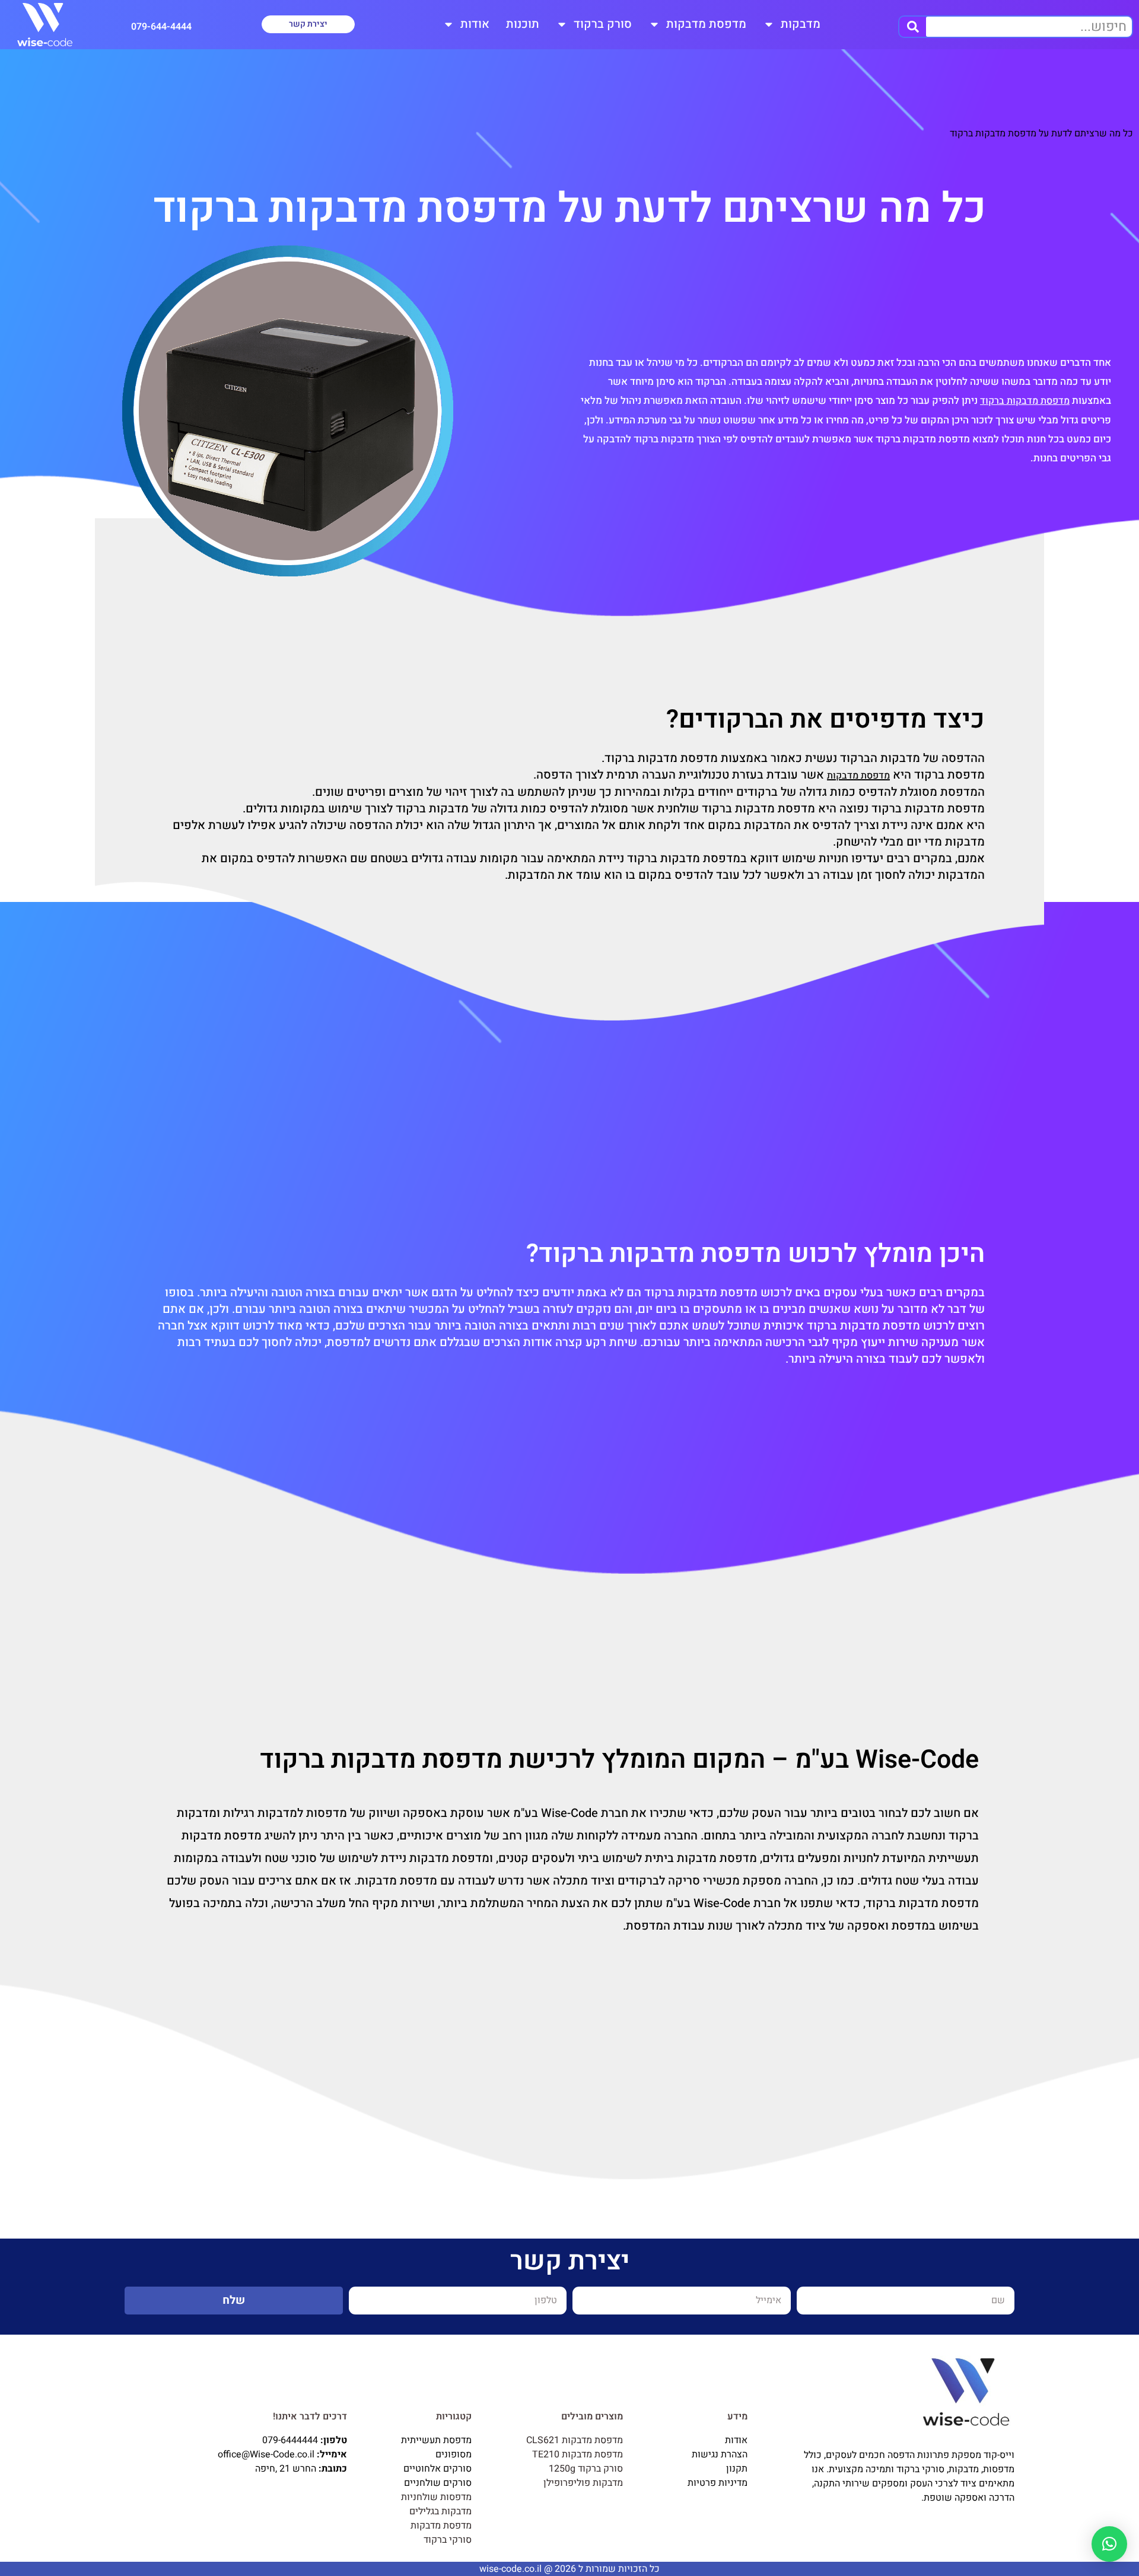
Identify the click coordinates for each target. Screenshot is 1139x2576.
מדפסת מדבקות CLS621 (575, 2440)
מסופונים (454, 2454)
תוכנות (523, 24)
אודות (475, 24)
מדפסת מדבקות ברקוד (1025, 401)
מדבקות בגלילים (440, 2511)
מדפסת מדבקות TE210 (578, 2454)
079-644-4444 (161, 27)
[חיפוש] (913, 27)
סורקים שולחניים (438, 2483)
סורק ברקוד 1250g (586, 2469)
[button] (1109, 2544)
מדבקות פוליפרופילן (583, 2483)
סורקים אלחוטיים (438, 2469)
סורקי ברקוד (448, 2540)
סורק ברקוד (603, 24)
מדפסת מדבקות (706, 24)
